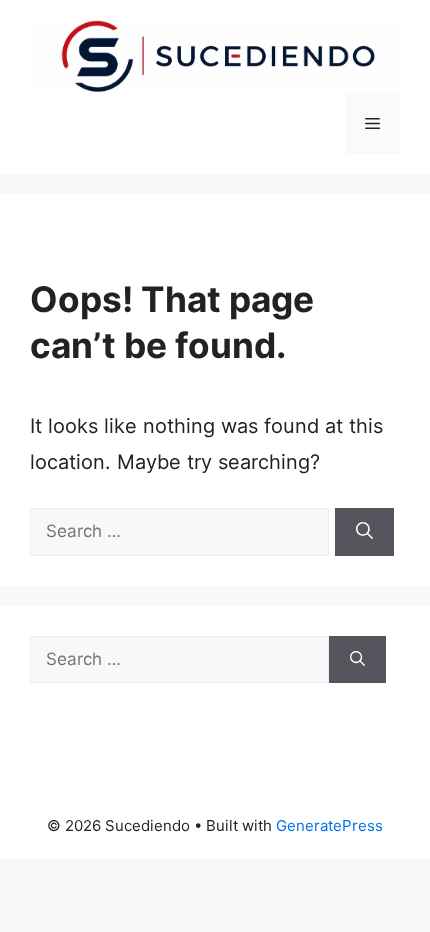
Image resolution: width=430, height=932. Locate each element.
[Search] (364, 532)
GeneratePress (329, 825)
